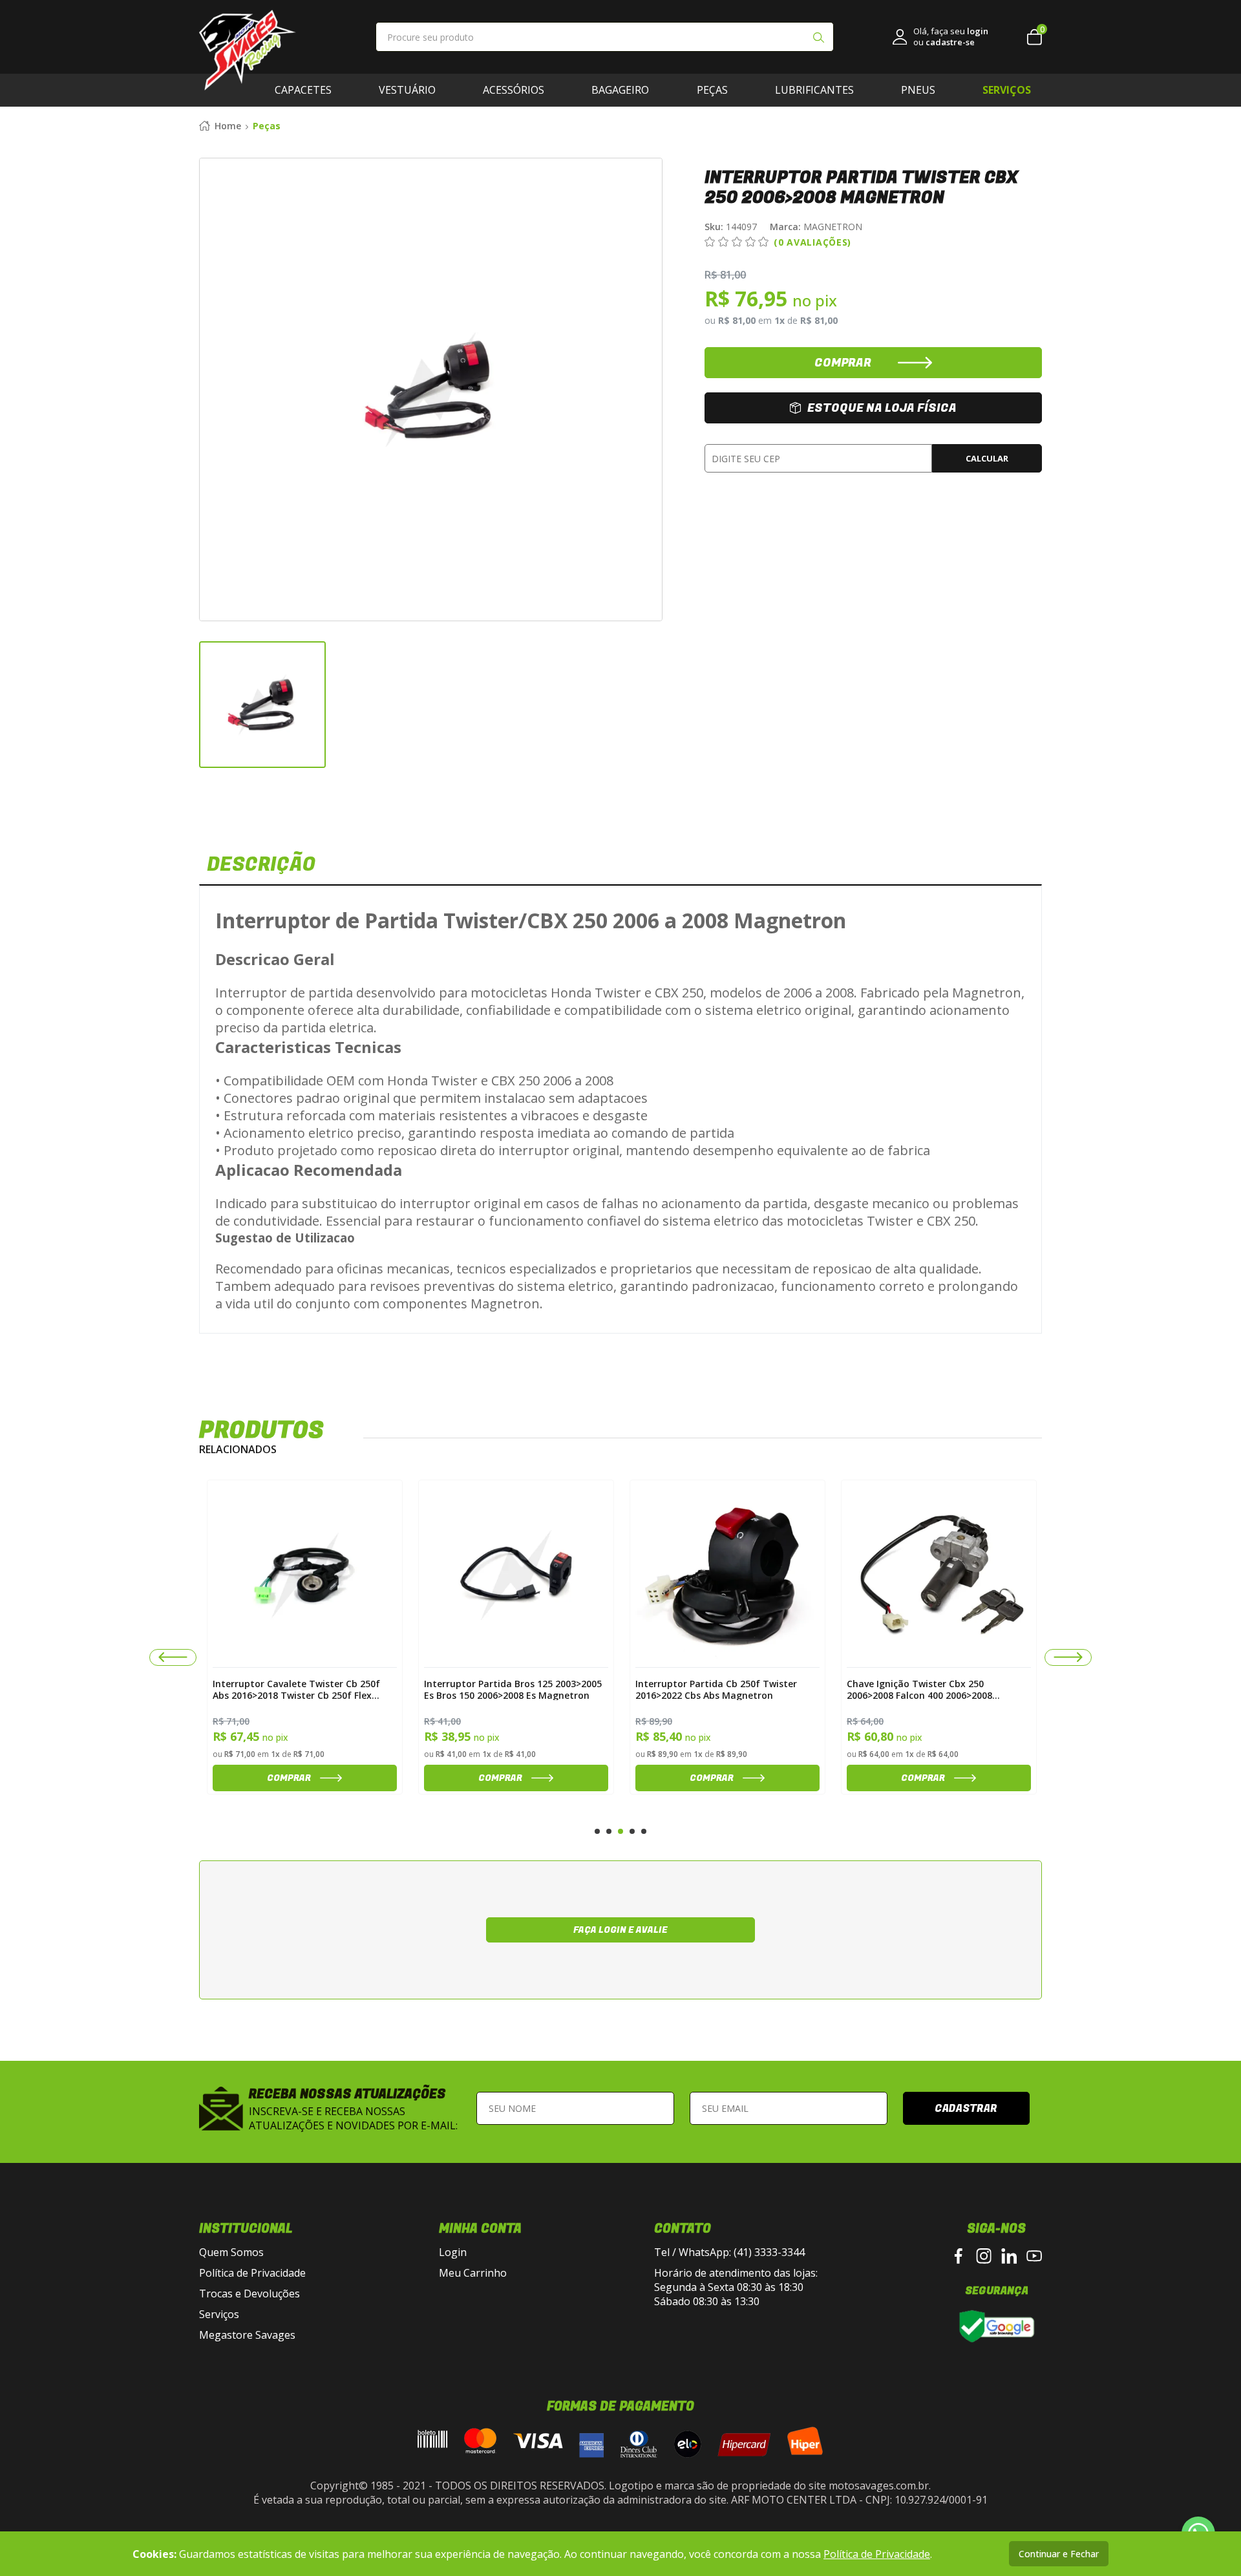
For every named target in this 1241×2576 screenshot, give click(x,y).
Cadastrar (966, 2109)
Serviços (219, 2314)
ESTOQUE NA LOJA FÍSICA (882, 408)
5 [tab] (644, 1831)
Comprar (289, 1778)
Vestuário (407, 90)
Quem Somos (231, 2252)
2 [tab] (609, 1831)
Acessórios (514, 90)
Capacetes (303, 90)
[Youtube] (1034, 2256)
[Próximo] (1068, 1657)
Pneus (918, 90)
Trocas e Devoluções (249, 2294)
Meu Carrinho (473, 2273)
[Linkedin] (1009, 2256)
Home (228, 126)
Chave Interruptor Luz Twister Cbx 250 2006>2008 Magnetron (934, 1689)
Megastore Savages (247, 2335)
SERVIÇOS (1007, 90)
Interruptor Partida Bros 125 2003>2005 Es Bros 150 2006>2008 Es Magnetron (302, 1689)
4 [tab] (632, 1831)
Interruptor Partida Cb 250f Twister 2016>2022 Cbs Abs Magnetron (505, 1689)
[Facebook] (959, 2256)
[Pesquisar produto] (818, 39)
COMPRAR (843, 363)
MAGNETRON (816, 227)
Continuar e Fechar (1059, 2554)
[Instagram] (984, 2256)
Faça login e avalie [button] (620, 1930)
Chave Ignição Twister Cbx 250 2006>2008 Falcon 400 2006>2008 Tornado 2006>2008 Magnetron (708, 1689)
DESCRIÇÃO (261, 865)
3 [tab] (620, 1831)
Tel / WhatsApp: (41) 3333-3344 (729, 2252)
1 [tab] (597, 1831)
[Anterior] (173, 1657)
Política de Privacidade (252, 2273)
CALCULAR (987, 458)
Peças (712, 90)
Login (453, 2252)
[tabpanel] (305, 1637)
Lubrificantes (814, 90)
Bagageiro (620, 90)
